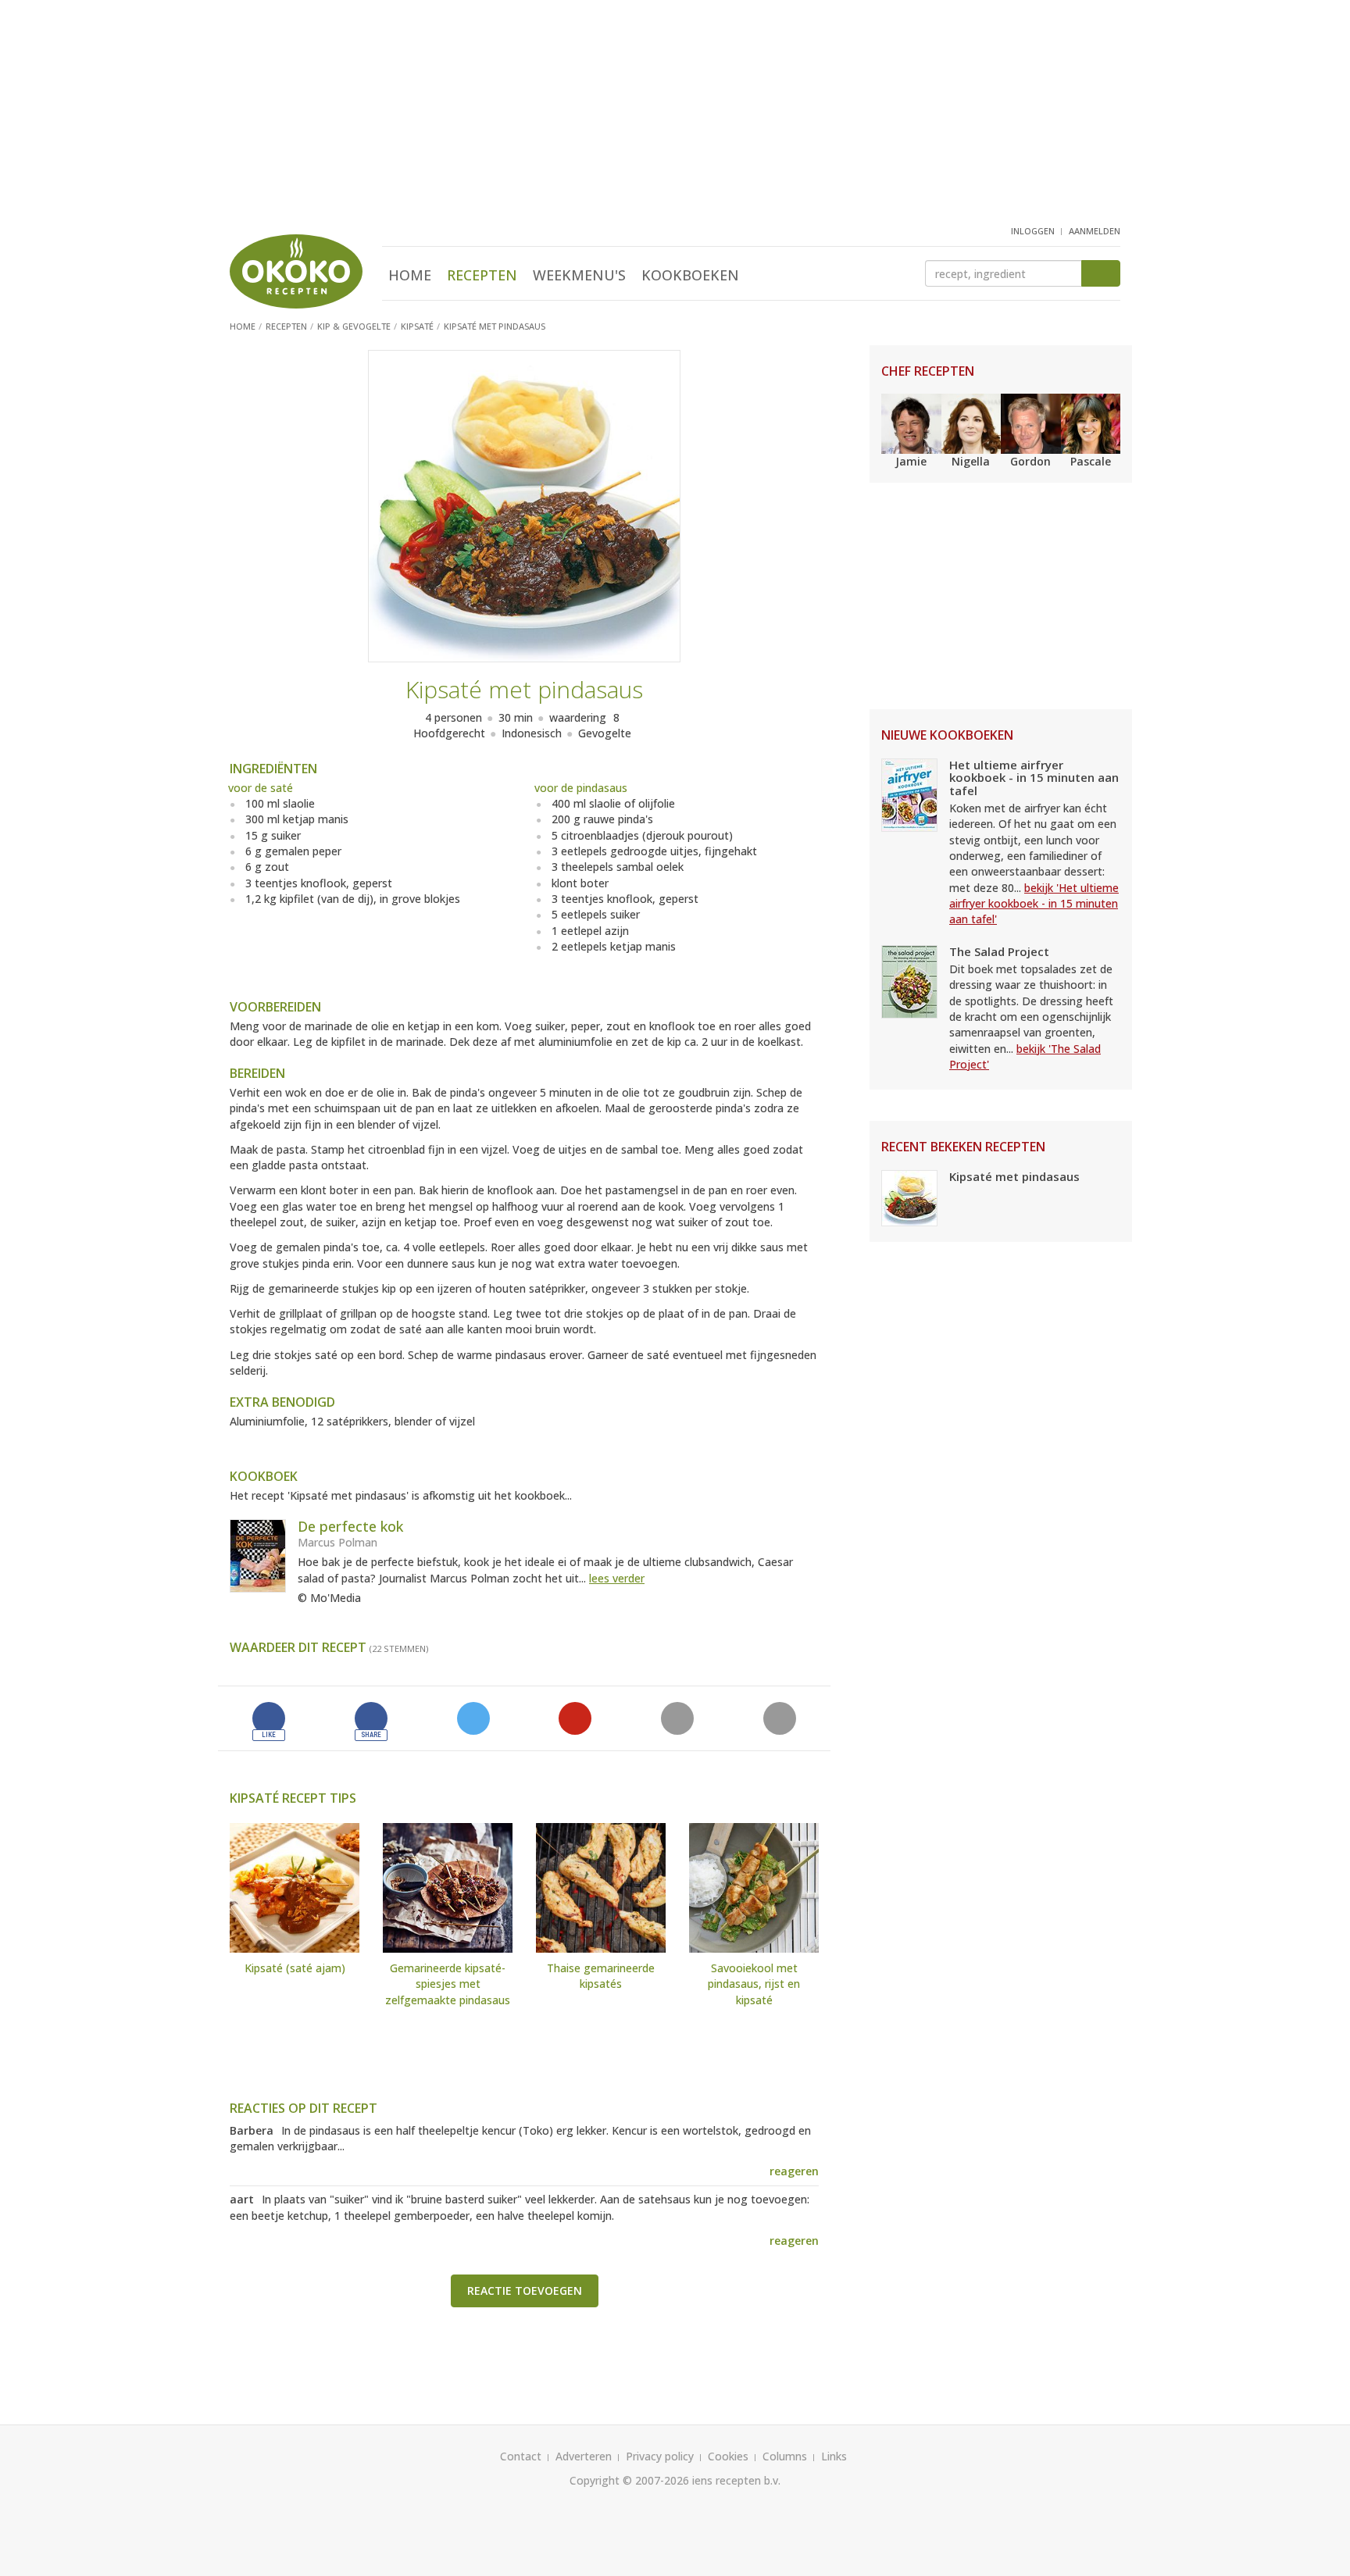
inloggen (1033, 231)
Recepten (482, 275)
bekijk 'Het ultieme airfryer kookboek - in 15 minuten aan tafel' (1034, 904)
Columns (785, 2456)
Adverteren (584, 2456)
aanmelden (1095, 231)
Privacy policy (660, 2456)
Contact (521, 2456)
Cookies (728, 2456)
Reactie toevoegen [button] (525, 2291)
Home (410, 275)
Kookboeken (690, 275)
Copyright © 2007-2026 (629, 2480)
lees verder (617, 1578)
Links (834, 2456)
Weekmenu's (579, 275)
